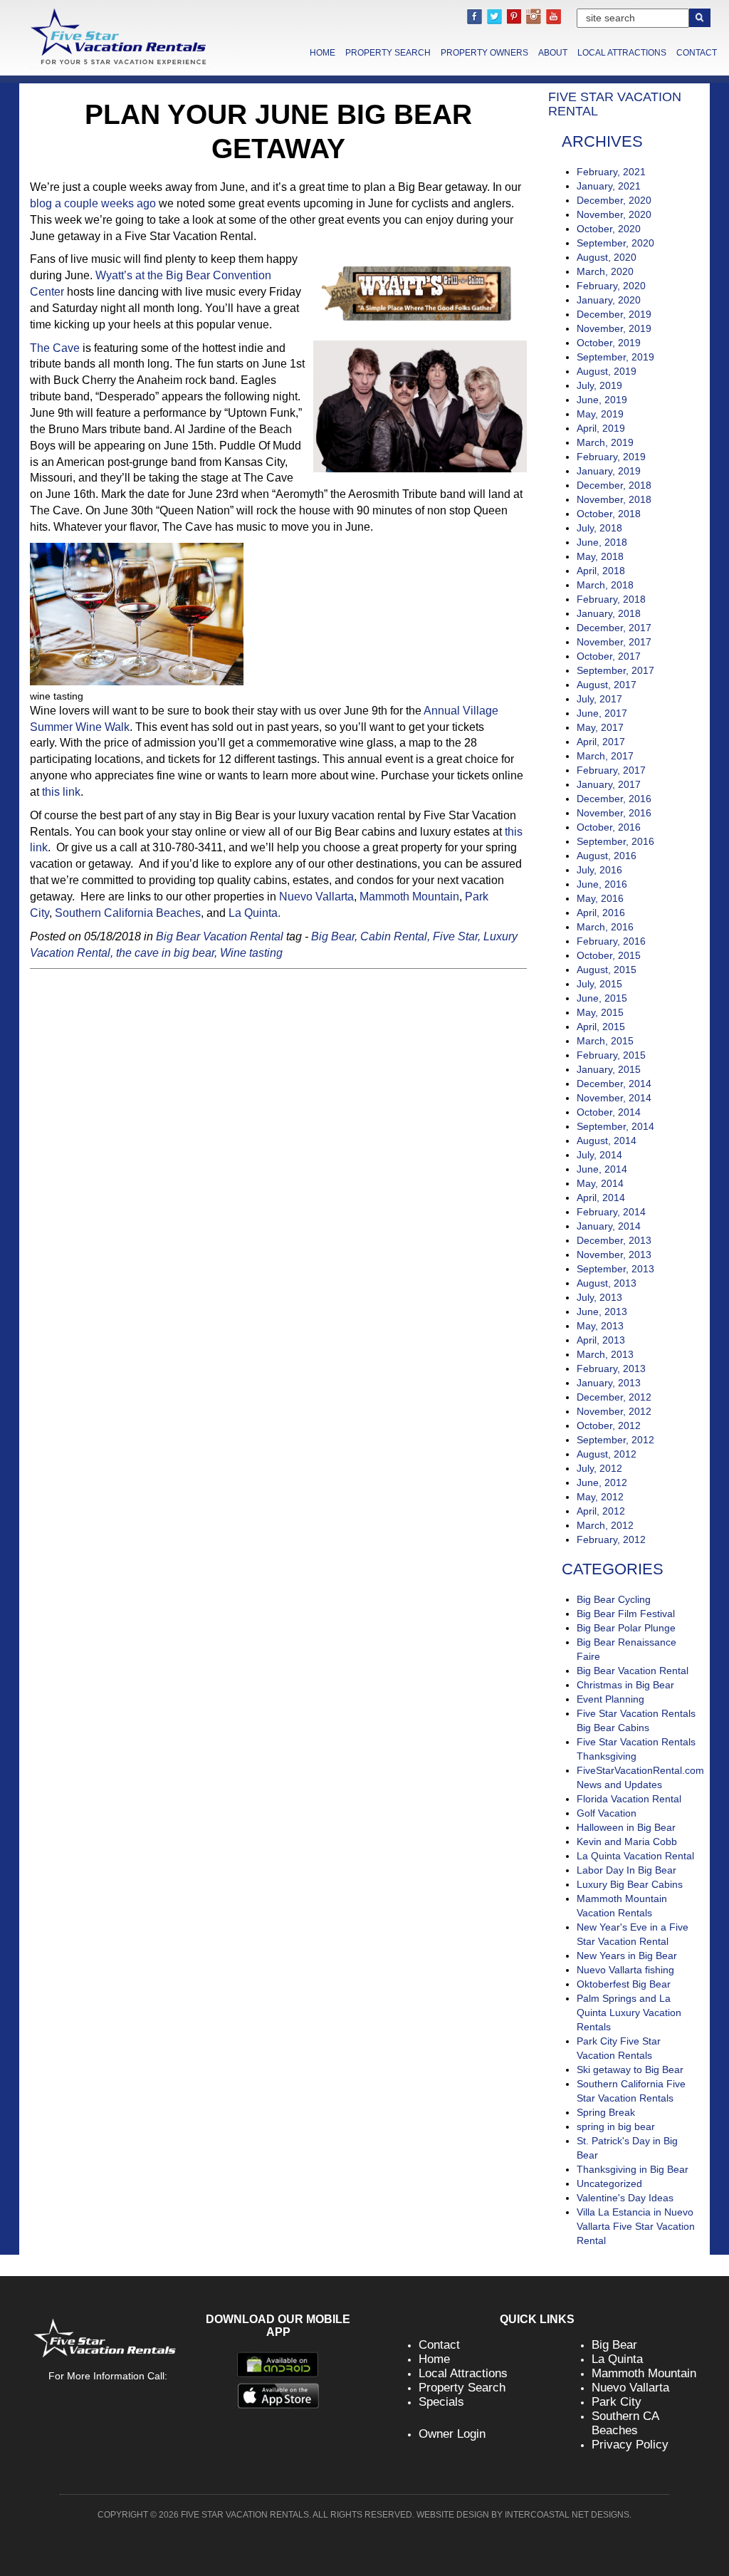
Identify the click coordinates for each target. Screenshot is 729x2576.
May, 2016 (600, 898)
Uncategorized (609, 2183)
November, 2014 (614, 1098)
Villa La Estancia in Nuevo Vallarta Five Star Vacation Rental (636, 2226)
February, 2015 (611, 1055)
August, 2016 (607, 856)
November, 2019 (614, 328)
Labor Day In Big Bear (626, 1870)
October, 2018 (609, 514)
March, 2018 (605, 585)
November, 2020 (614, 214)
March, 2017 (605, 756)
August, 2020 (607, 257)
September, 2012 (615, 1440)
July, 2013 (599, 1297)
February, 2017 (611, 770)
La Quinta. (255, 913)
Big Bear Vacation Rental (220, 936)
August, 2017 (607, 685)
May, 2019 (600, 414)
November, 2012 (614, 1411)
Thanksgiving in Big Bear (633, 2169)
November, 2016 (614, 813)
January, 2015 (609, 1069)
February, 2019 (611, 457)
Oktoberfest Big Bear (624, 1984)
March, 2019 (605, 442)
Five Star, (457, 936)
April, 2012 (601, 1511)
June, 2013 (602, 1312)
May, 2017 (600, 727)
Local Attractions (622, 53)
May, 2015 (600, 1012)
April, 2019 (601, 428)
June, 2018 (602, 542)
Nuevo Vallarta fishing (625, 1970)
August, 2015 (607, 970)
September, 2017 (615, 670)
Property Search (388, 53)
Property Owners (484, 53)
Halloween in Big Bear (626, 1827)
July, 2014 (599, 1155)
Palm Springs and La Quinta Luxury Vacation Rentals (629, 2012)
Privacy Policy (630, 2445)
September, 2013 (615, 1269)
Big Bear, (334, 936)
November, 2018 (614, 499)
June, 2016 (602, 884)
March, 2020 (605, 271)
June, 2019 (602, 400)
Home (322, 53)
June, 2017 (602, 713)
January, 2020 (609, 300)
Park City (617, 2402)
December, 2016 (614, 799)
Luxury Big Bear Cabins (630, 1884)
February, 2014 (611, 1212)
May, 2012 (600, 1497)
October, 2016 (609, 827)
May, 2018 (600, 556)
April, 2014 (601, 1198)
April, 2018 (601, 571)
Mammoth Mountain (409, 897)
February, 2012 (611, 1539)
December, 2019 (614, 314)
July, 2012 (599, 1468)
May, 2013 (600, 1326)
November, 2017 (614, 642)
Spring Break (606, 2112)
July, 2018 (599, 528)
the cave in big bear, (167, 953)
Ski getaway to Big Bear (630, 2069)
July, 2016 (599, 870)
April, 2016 (601, 913)
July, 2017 (599, 699)
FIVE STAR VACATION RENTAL (615, 104)
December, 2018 (614, 485)
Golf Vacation (607, 1813)
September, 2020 (615, 243)
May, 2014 (600, 1183)
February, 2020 (611, 286)
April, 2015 (601, 1027)
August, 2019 (607, 371)
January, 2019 (609, 471)
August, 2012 (607, 1454)
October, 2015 (609, 955)
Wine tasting (251, 953)
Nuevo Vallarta (316, 897)
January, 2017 (609, 784)
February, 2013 (611, 1368)
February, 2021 (611, 172)
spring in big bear (616, 2126)
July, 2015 (599, 984)
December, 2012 (614, 1397)
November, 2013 (614, 1255)
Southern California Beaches (128, 913)
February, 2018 (611, 599)
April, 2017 (601, 742)
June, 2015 (602, 998)
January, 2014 (609, 1226)
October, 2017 (609, 656)
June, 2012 (602, 1482)
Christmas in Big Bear (625, 1685)
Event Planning (610, 1699)
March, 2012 (605, 1525)
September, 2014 (615, 1126)
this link (61, 792)
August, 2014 (607, 1141)
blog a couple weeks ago (93, 203)
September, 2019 (615, 357)
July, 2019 (599, 385)
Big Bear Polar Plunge (626, 1628)
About (553, 53)
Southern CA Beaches (625, 2423)
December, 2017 (614, 628)
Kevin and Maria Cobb (627, 1842)
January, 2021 (609, 186)
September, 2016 (615, 841)
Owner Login (452, 2434)
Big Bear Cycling (614, 1599)
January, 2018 (609, 613)
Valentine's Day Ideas (625, 2198)
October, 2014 (609, 1112)
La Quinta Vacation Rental (635, 1856)
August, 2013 (607, 1283)
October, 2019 (609, 343)
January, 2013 (609, 1383)
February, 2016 (611, 941)
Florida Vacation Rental (629, 1799)
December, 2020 (614, 200)
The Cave (55, 348)
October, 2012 (609, 1425)
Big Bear (614, 2345)
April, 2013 (601, 1340)
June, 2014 (602, 1169)
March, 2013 (605, 1354)
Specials (441, 2402)
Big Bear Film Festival (626, 1614)
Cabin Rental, (395, 936)
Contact (697, 53)
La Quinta (617, 2359)
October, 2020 (609, 229)
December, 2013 (614, 1240)
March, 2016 (605, 927)
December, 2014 (614, 1084)
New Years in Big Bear (627, 1956)
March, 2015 (605, 1041)
